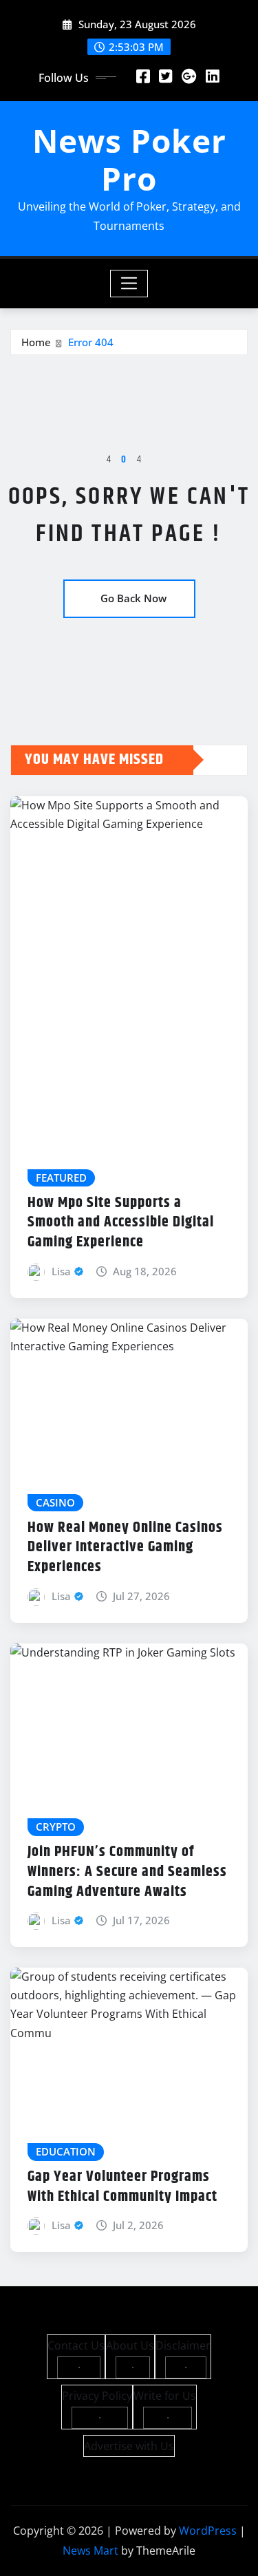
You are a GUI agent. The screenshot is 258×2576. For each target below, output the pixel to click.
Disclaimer (183, 2345)
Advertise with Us (129, 2446)
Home (36, 342)
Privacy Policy (97, 2396)
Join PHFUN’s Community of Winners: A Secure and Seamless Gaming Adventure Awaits (127, 1872)
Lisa (61, 1271)
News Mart (90, 2551)
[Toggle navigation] (129, 284)
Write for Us (165, 2396)
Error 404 (91, 342)
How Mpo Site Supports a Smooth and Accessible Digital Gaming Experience (121, 1223)
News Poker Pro (129, 159)
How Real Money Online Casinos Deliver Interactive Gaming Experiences (125, 1547)
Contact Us (76, 2345)
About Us (130, 2345)
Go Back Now (133, 598)
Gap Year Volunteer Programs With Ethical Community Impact (122, 2187)
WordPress (208, 2531)
